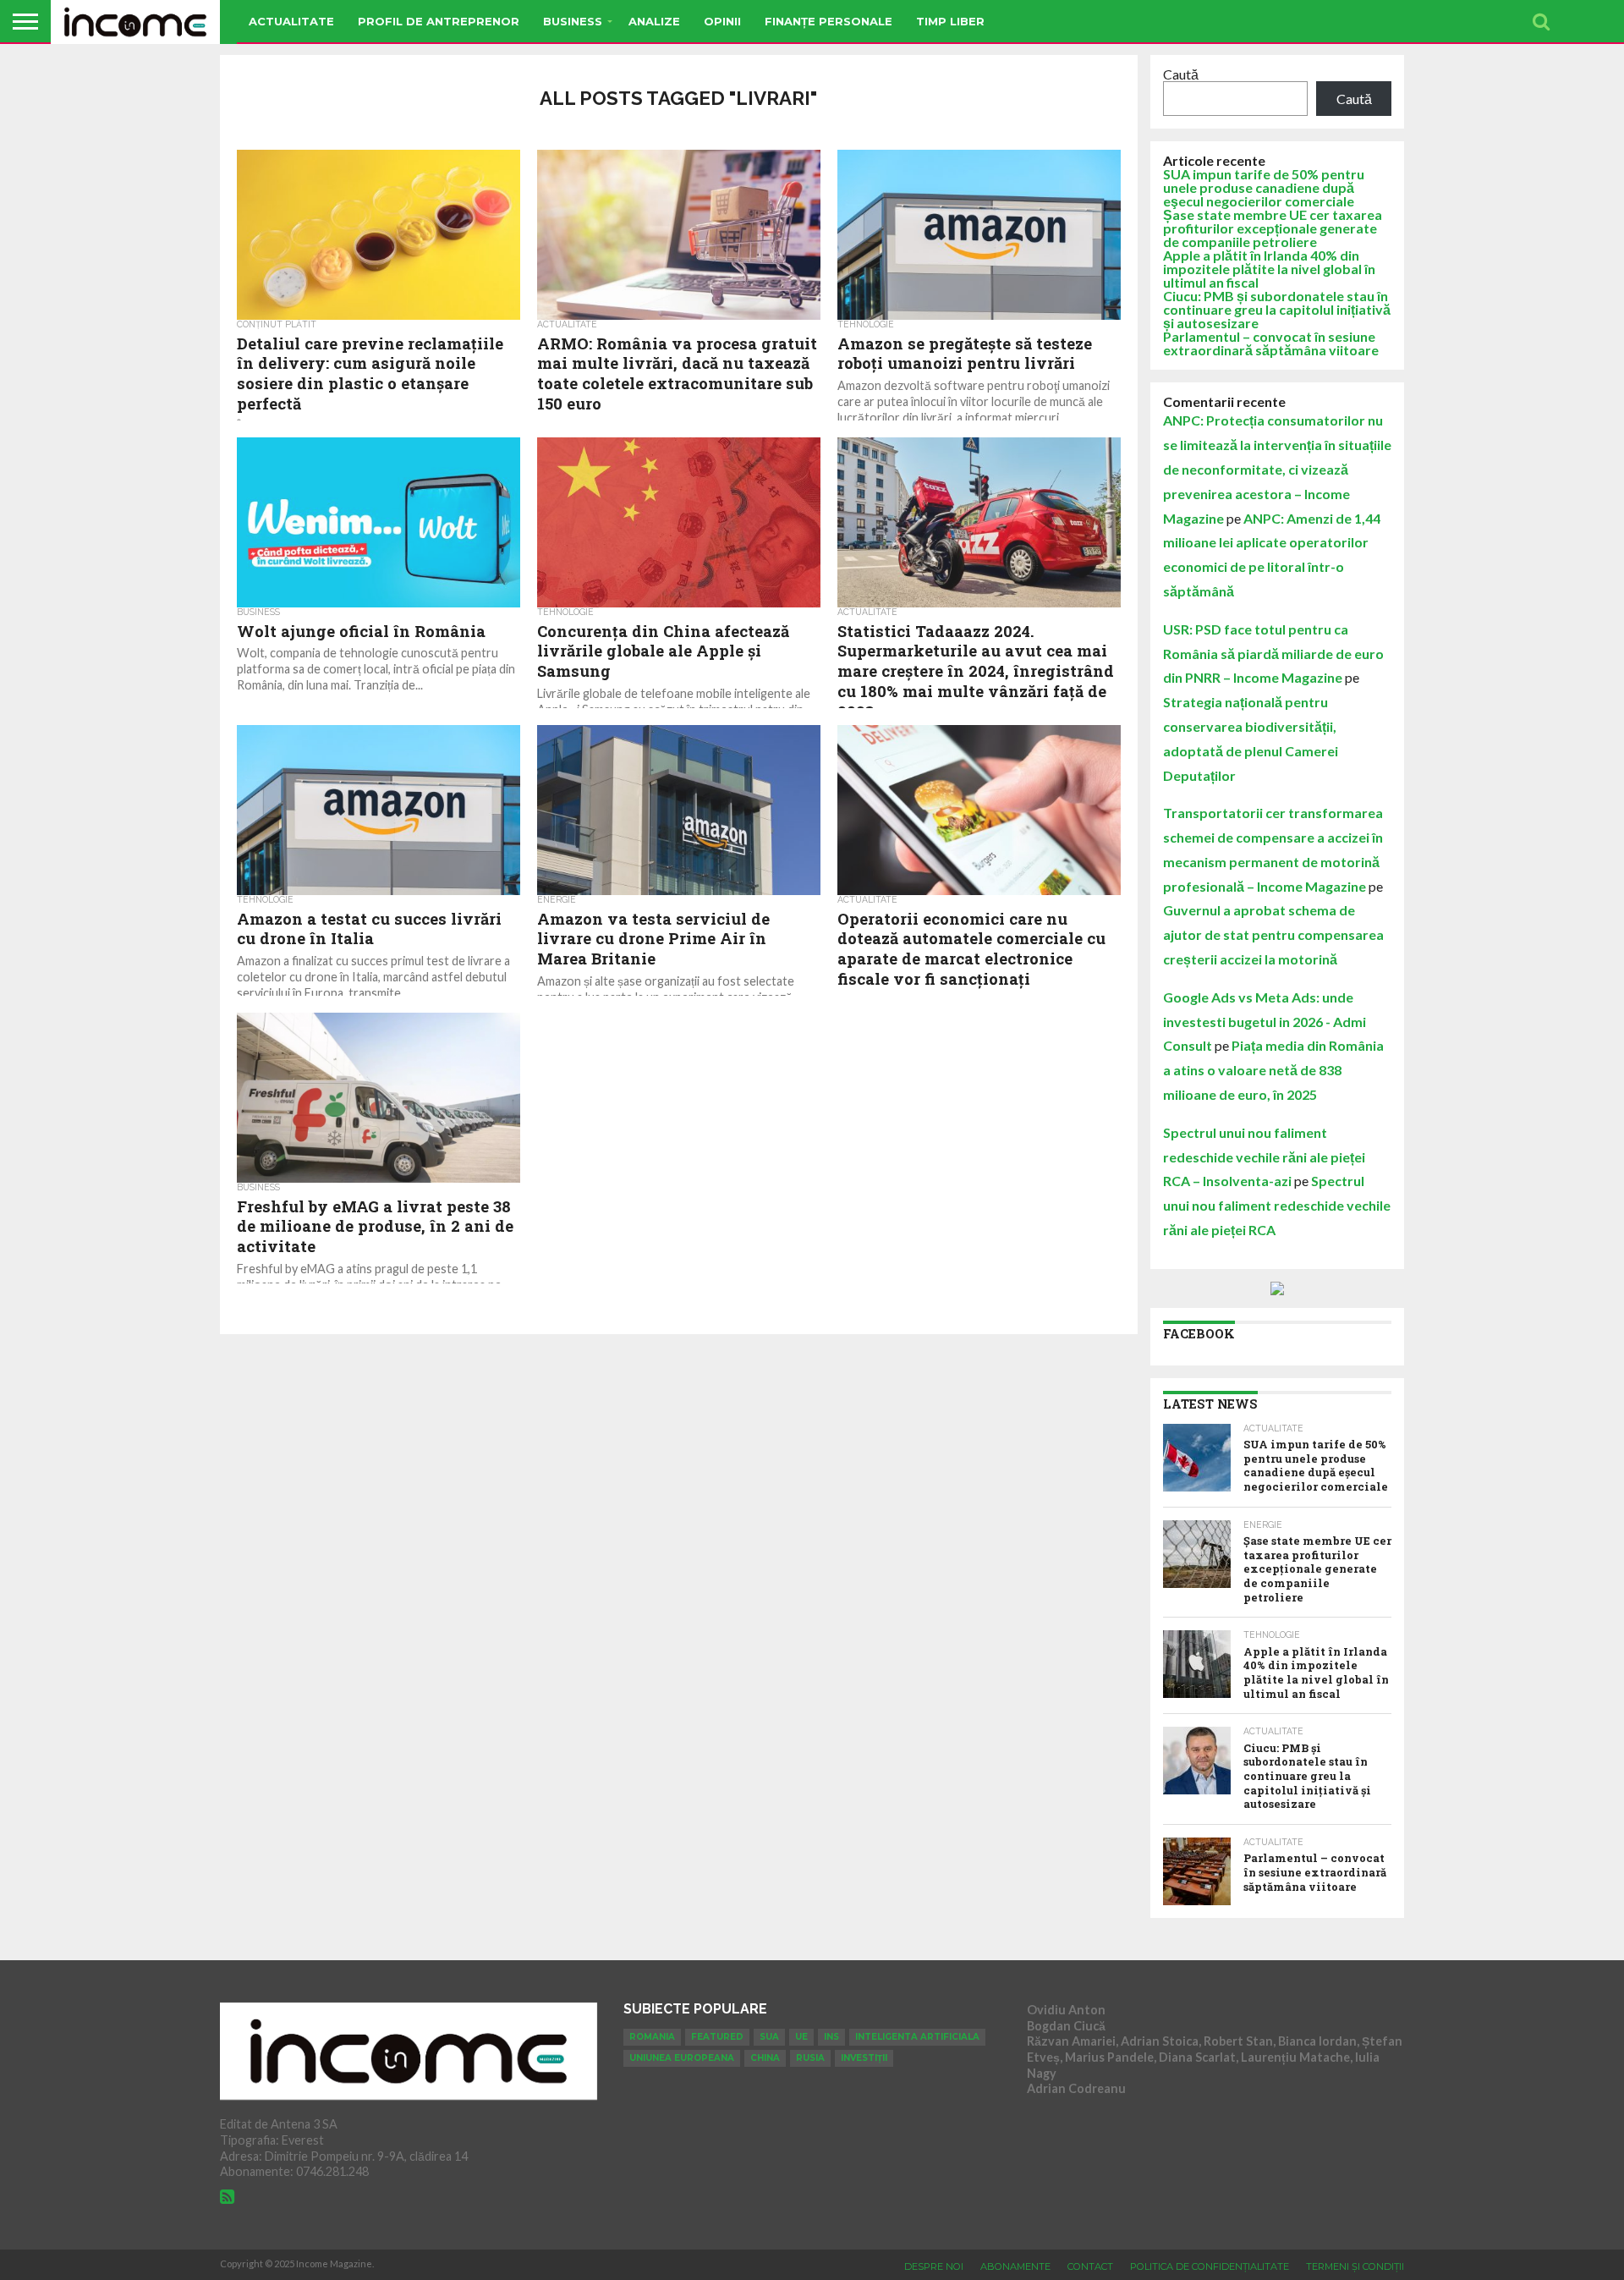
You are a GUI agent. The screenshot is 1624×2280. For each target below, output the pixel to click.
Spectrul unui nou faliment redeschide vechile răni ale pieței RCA (1277, 1205)
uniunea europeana (682, 2058)
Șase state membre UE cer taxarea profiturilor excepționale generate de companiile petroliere (1273, 228)
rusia (810, 2058)
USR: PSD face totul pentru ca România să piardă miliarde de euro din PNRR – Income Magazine (1273, 654)
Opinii (722, 21)
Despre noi (934, 2266)
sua (769, 2037)
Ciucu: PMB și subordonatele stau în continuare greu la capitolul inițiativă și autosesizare (1277, 309)
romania (652, 2037)
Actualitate (291, 21)
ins (831, 2037)
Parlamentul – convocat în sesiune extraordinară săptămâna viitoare (1271, 343)
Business (573, 21)
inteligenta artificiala (917, 2037)
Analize (654, 21)
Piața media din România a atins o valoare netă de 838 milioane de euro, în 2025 (1273, 1070)
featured (717, 2037)
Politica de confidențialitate (1210, 2266)
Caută (1181, 74)
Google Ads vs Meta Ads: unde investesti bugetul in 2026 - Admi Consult (1265, 1022)
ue (801, 2037)
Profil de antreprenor (439, 21)
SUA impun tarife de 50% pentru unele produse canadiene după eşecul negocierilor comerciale (1264, 187)
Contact (1090, 2266)
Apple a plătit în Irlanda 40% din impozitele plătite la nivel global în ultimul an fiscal (1269, 269)
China (765, 2058)
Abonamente (1015, 2266)
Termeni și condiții (1355, 2266)
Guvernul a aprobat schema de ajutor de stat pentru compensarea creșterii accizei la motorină (1273, 934)
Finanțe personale (828, 21)
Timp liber (950, 21)
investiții (864, 2058)
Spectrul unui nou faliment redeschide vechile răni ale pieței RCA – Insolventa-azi (1264, 1157)
